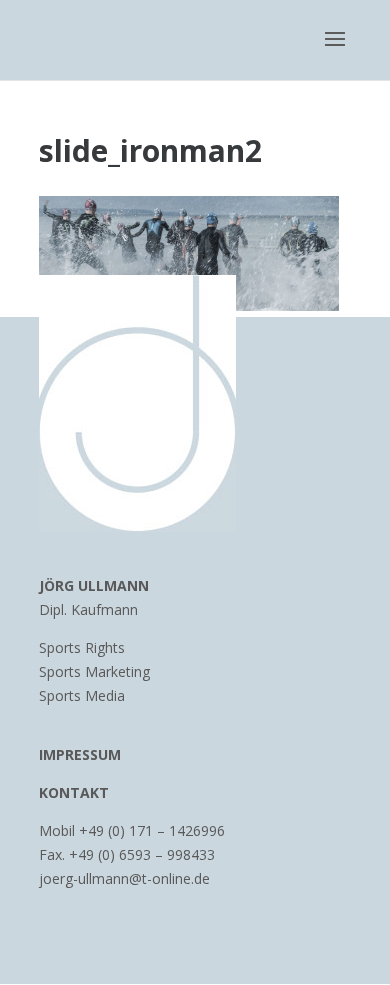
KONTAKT (74, 792)
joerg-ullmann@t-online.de (124, 878)
